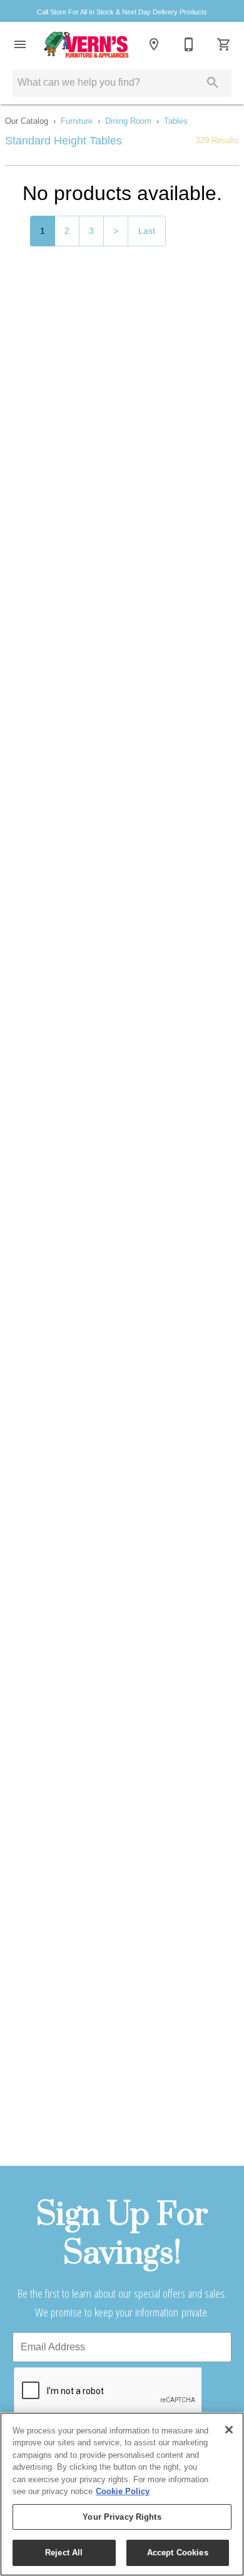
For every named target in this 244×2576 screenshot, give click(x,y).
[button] (20, 44)
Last (147, 231)
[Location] (154, 44)
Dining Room (128, 121)
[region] (122, 2494)
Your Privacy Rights (122, 2517)
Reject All (64, 2553)
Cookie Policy (123, 2491)
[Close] (229, 2430)
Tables (176, 121)
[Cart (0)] (224, 44)
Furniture (77, 121)
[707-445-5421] (189, 44)
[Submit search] (213, 83)
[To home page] (87, 44)
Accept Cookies (178, 2553)
